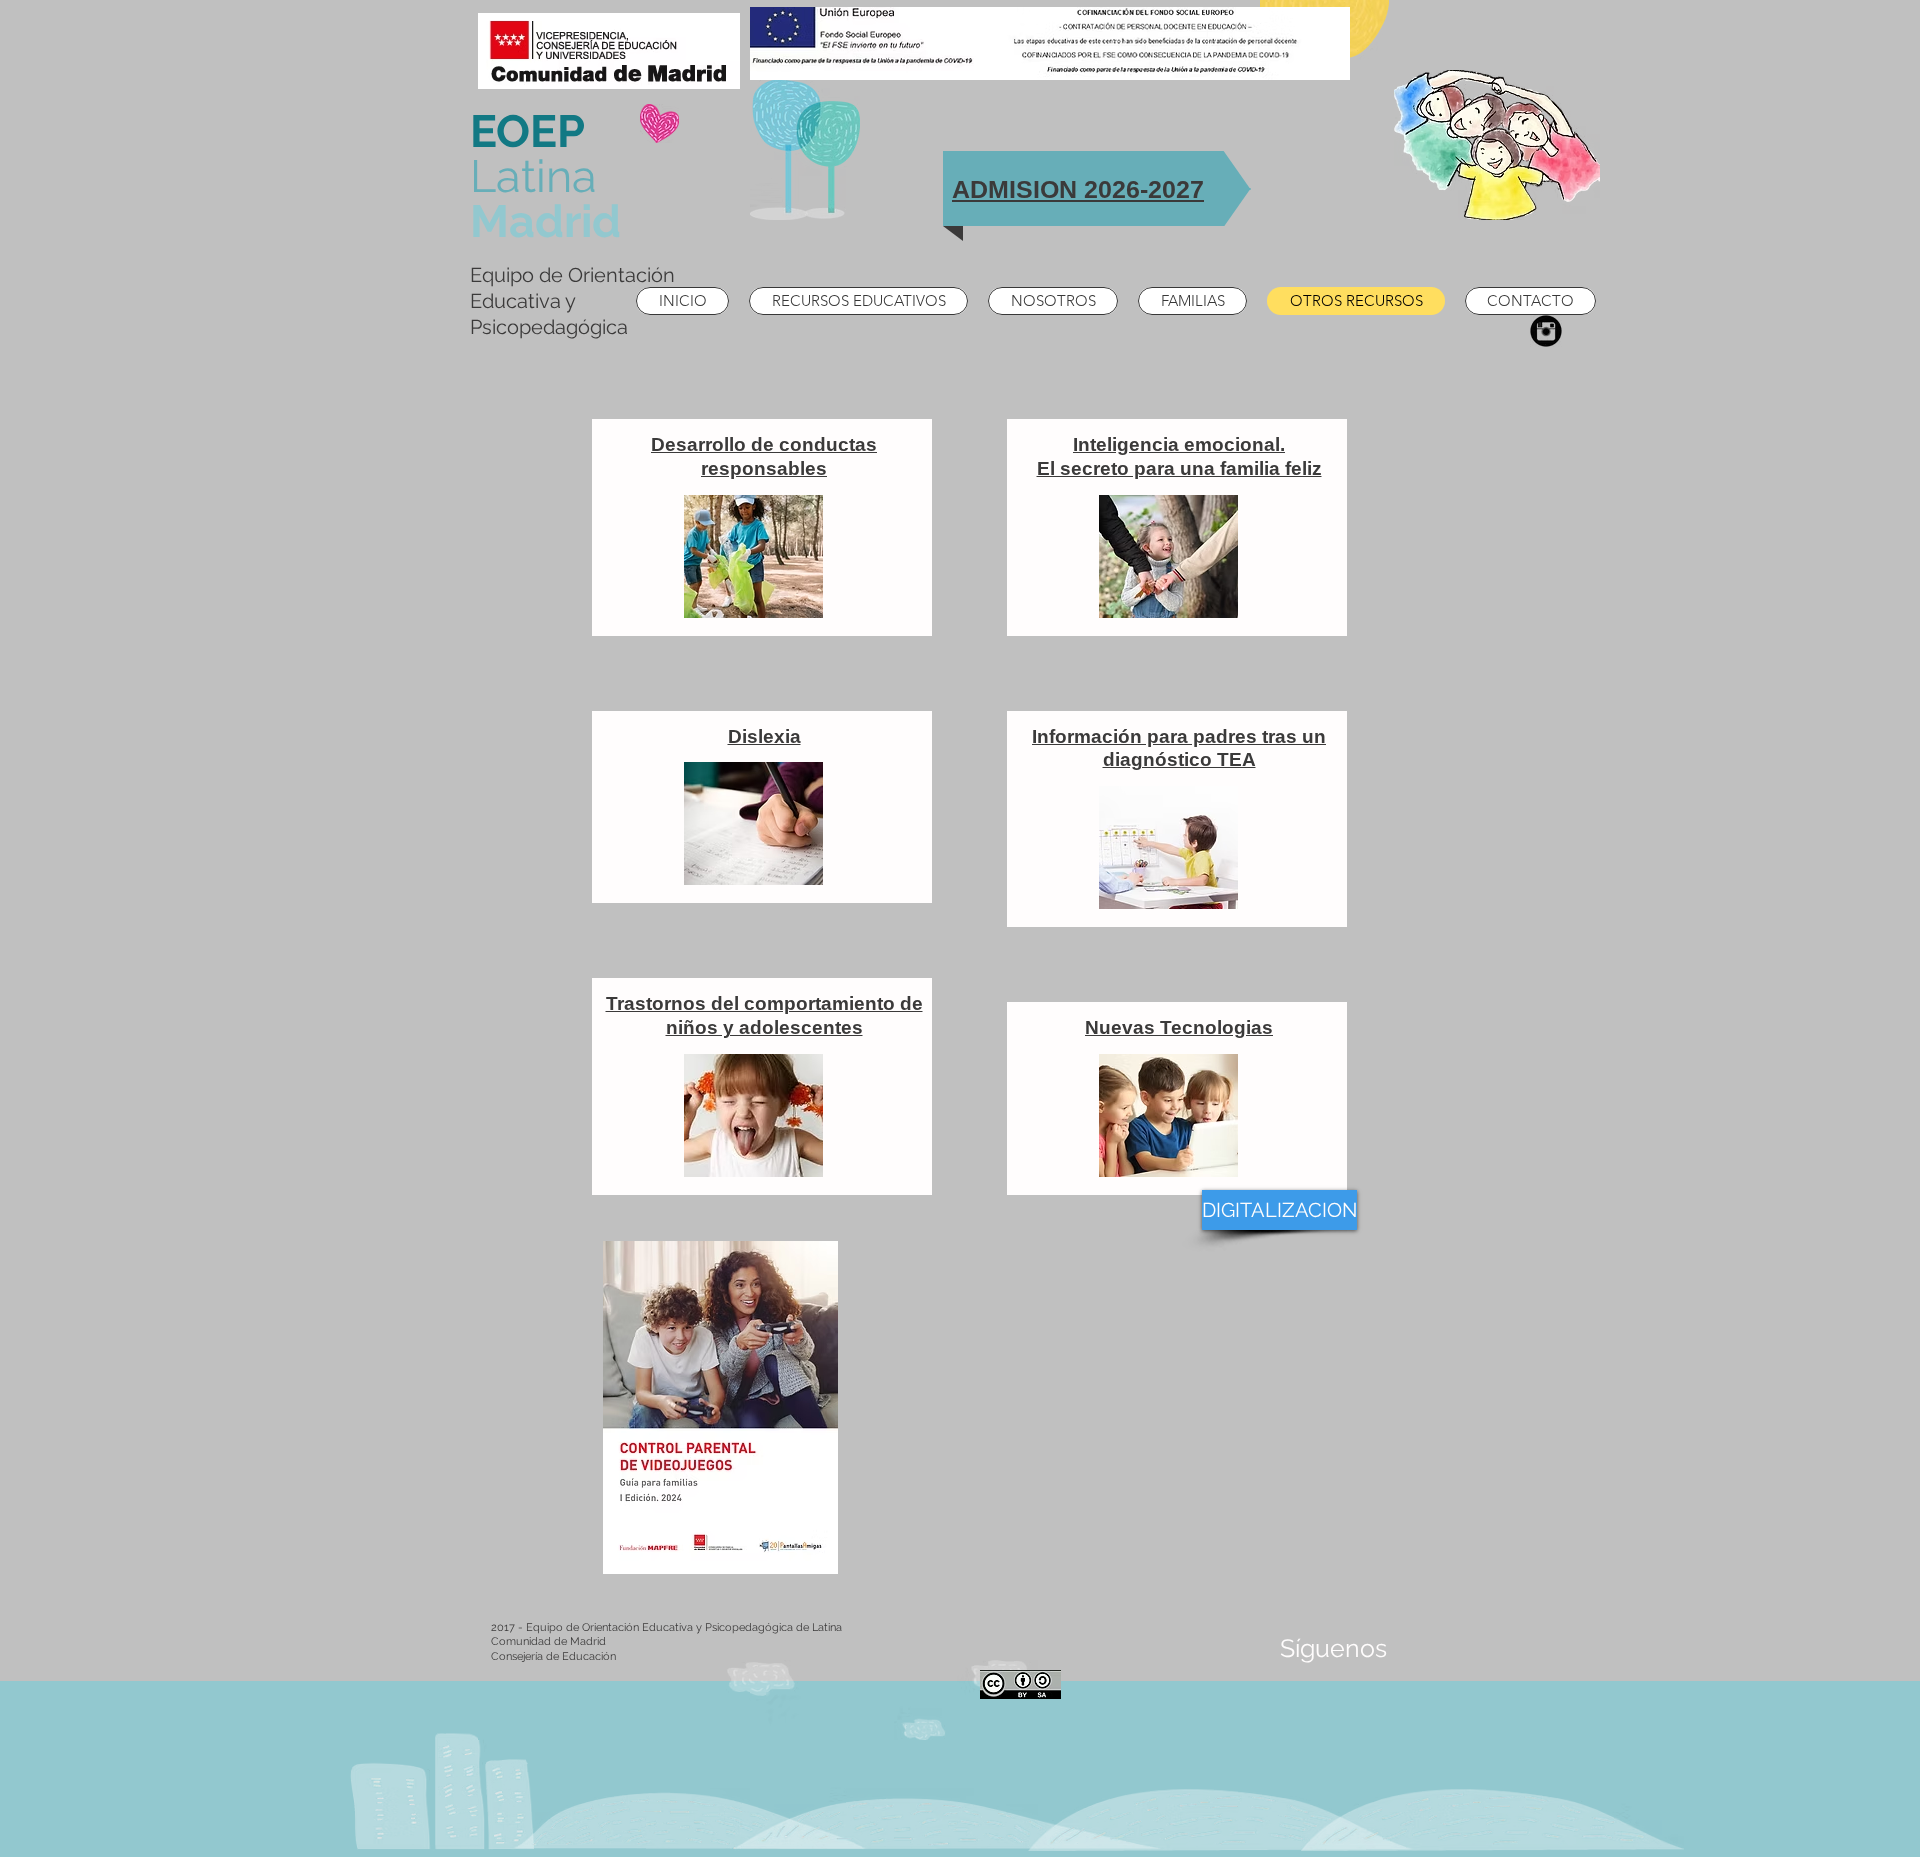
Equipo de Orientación (572, 275)
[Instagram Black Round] (1546, 331)
